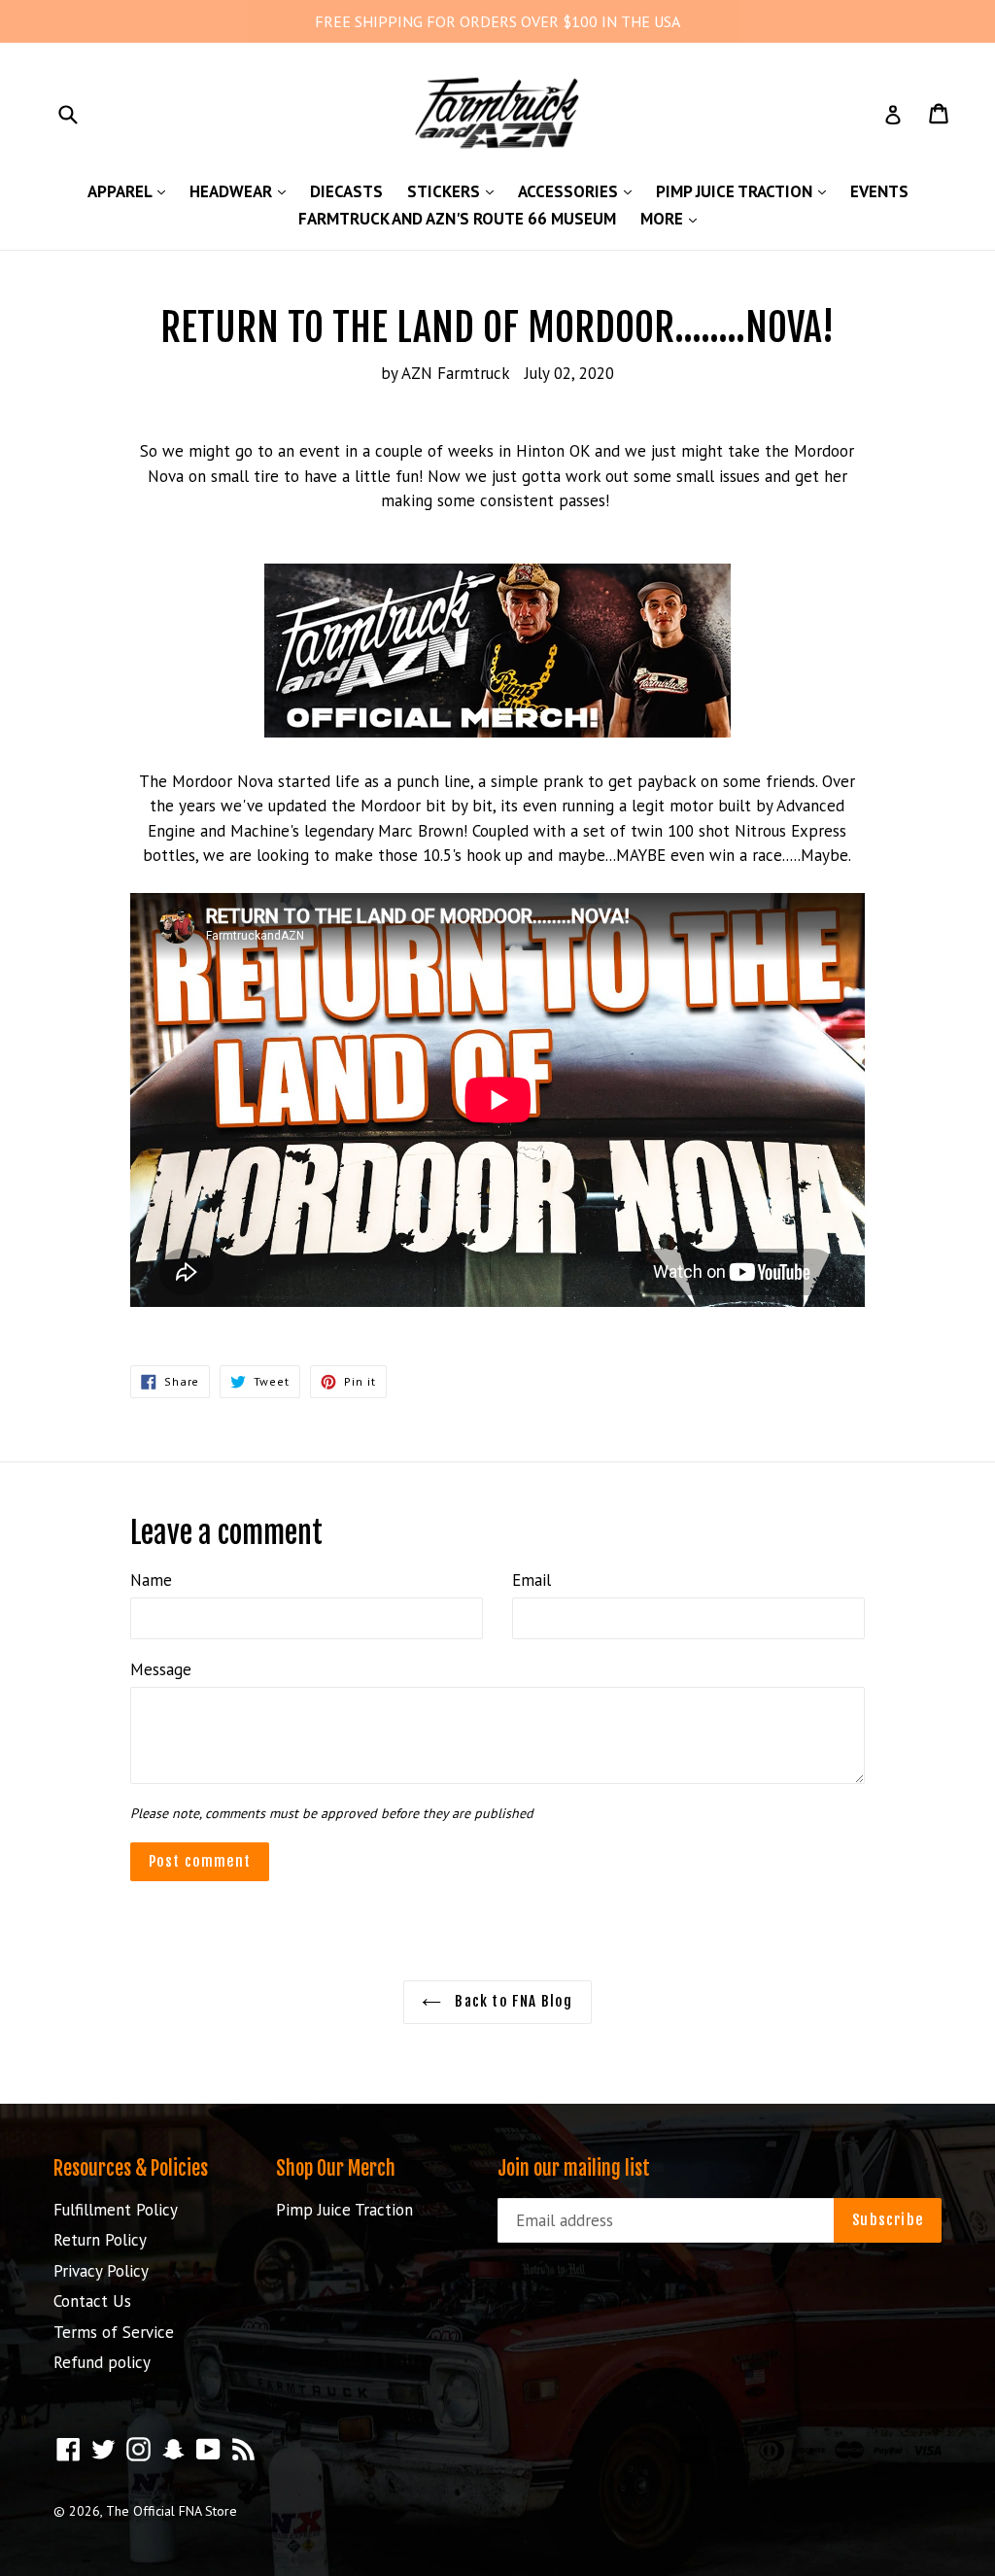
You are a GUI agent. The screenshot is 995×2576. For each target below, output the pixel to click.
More (673, 218)
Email (532, 1580)
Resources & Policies (131, 2168)
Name (151, 1580)
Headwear (242, 191)
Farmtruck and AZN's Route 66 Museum (457, 219)
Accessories (580, 191)
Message (161, 1669)
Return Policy (100, 2240)
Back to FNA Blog (512, 2001)
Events (879, 191)
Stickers (455, 191)
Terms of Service (114, 2332)
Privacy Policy (101, 2271)
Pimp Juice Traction (746, 191)
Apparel (131, 191)
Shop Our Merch (336, 2168)
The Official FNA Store (172, 2511)
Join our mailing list (574, 2169)
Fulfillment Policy (116, 2210)
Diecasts (346, 191)
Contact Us (92, 2301)
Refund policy (102, 2362)
